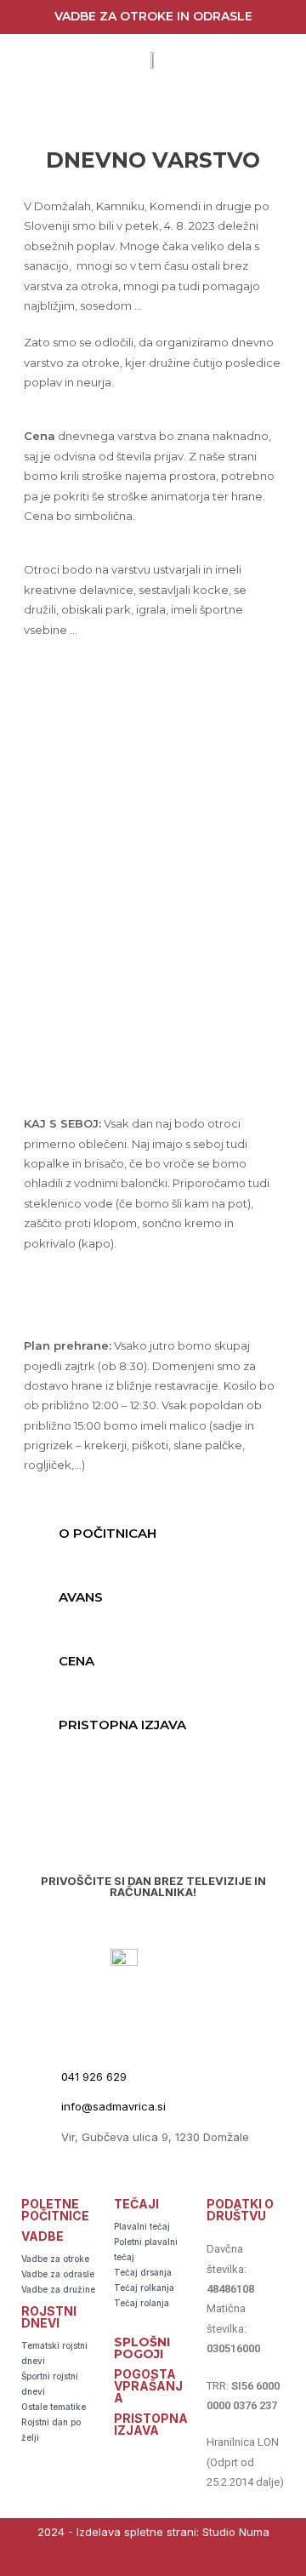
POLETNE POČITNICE (55, 2210)
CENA (76, 1661)
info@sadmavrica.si (113, 2106)
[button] (153, 1533)
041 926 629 (94, 2076)
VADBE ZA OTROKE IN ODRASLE (153, 16)
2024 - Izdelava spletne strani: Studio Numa (153, 2532)
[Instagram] (170, 2561)
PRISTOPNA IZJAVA (122, 1725)
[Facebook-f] (136, 2561)
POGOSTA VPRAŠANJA (148, 2386)
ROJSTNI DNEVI (49, 2317)
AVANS (81, 1597)
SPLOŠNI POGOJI (142, 2348)
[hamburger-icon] (151, 108)
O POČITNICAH (108, 1533)
